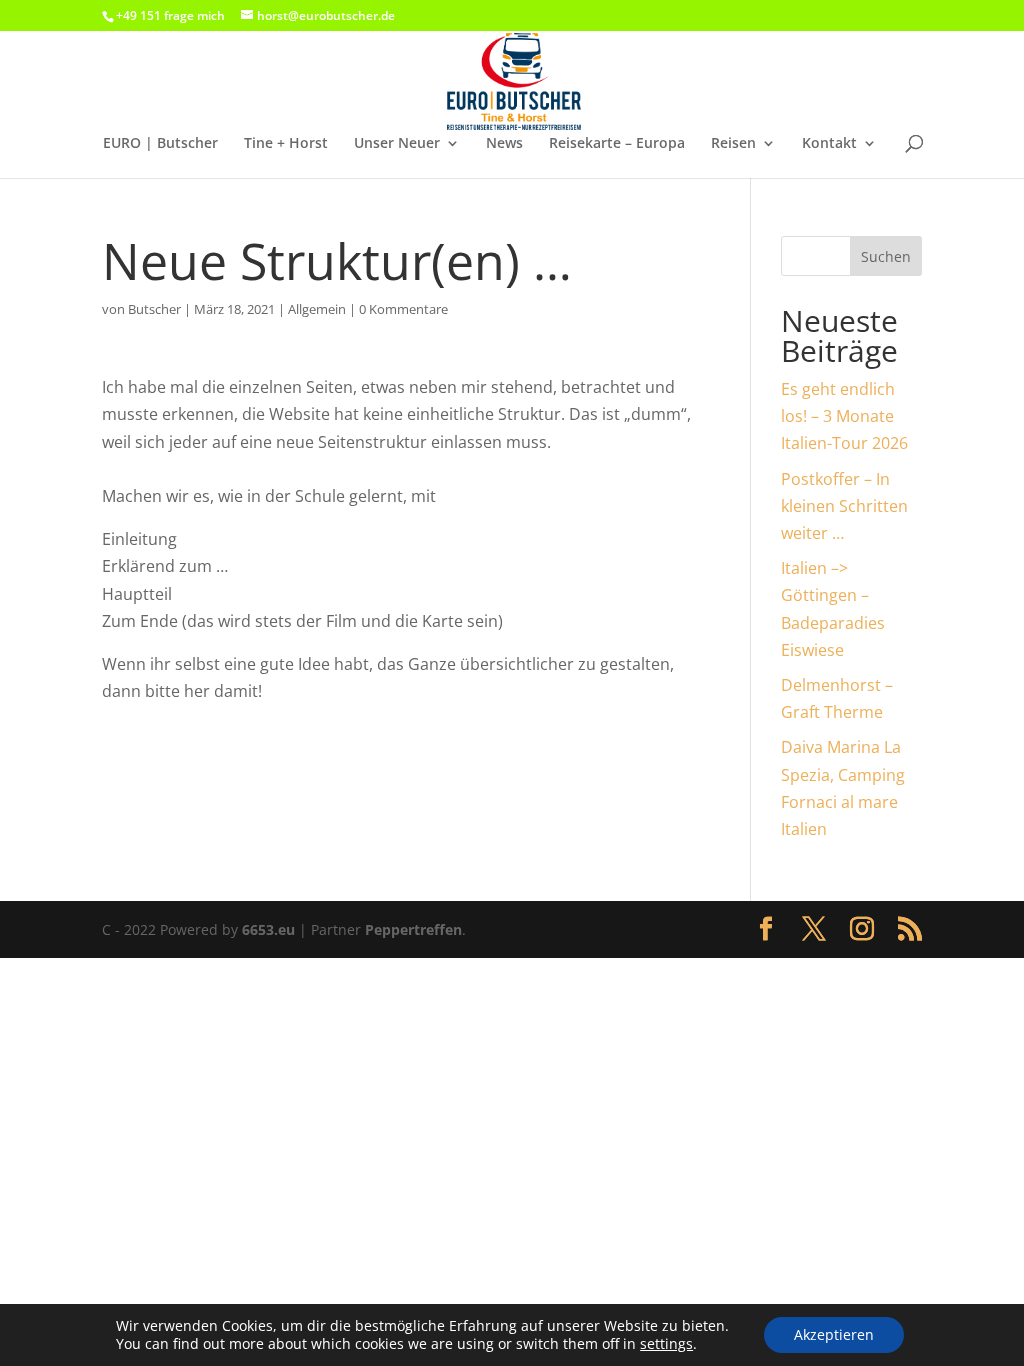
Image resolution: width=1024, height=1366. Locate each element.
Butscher (154, 309)
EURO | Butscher (160, 144)
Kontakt (829, 144)
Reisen (733, 144)
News (504, 144)
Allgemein (317, 309)
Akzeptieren (834, 1334)
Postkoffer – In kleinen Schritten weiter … (844, 506)
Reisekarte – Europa (617, 144)
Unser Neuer (397, 144)
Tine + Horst (286, 144)
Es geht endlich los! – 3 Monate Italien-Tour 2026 (844, 416)
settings (666, 1344)
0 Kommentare (403, 309)
